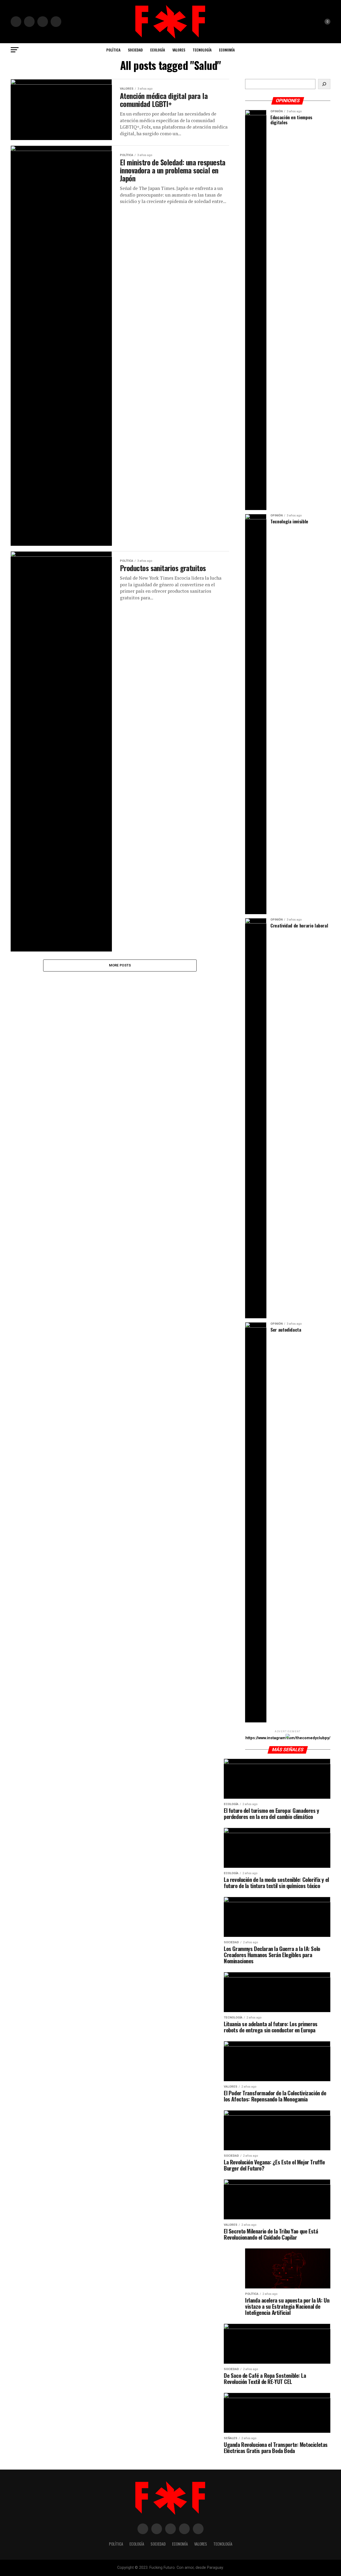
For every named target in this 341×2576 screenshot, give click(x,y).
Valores (179, 50)
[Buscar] (324, 84)
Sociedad (135, 50)
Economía (227, 50)
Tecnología (202, 50)
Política (113, 50)
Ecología (158, 50)
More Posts (120, 965)
